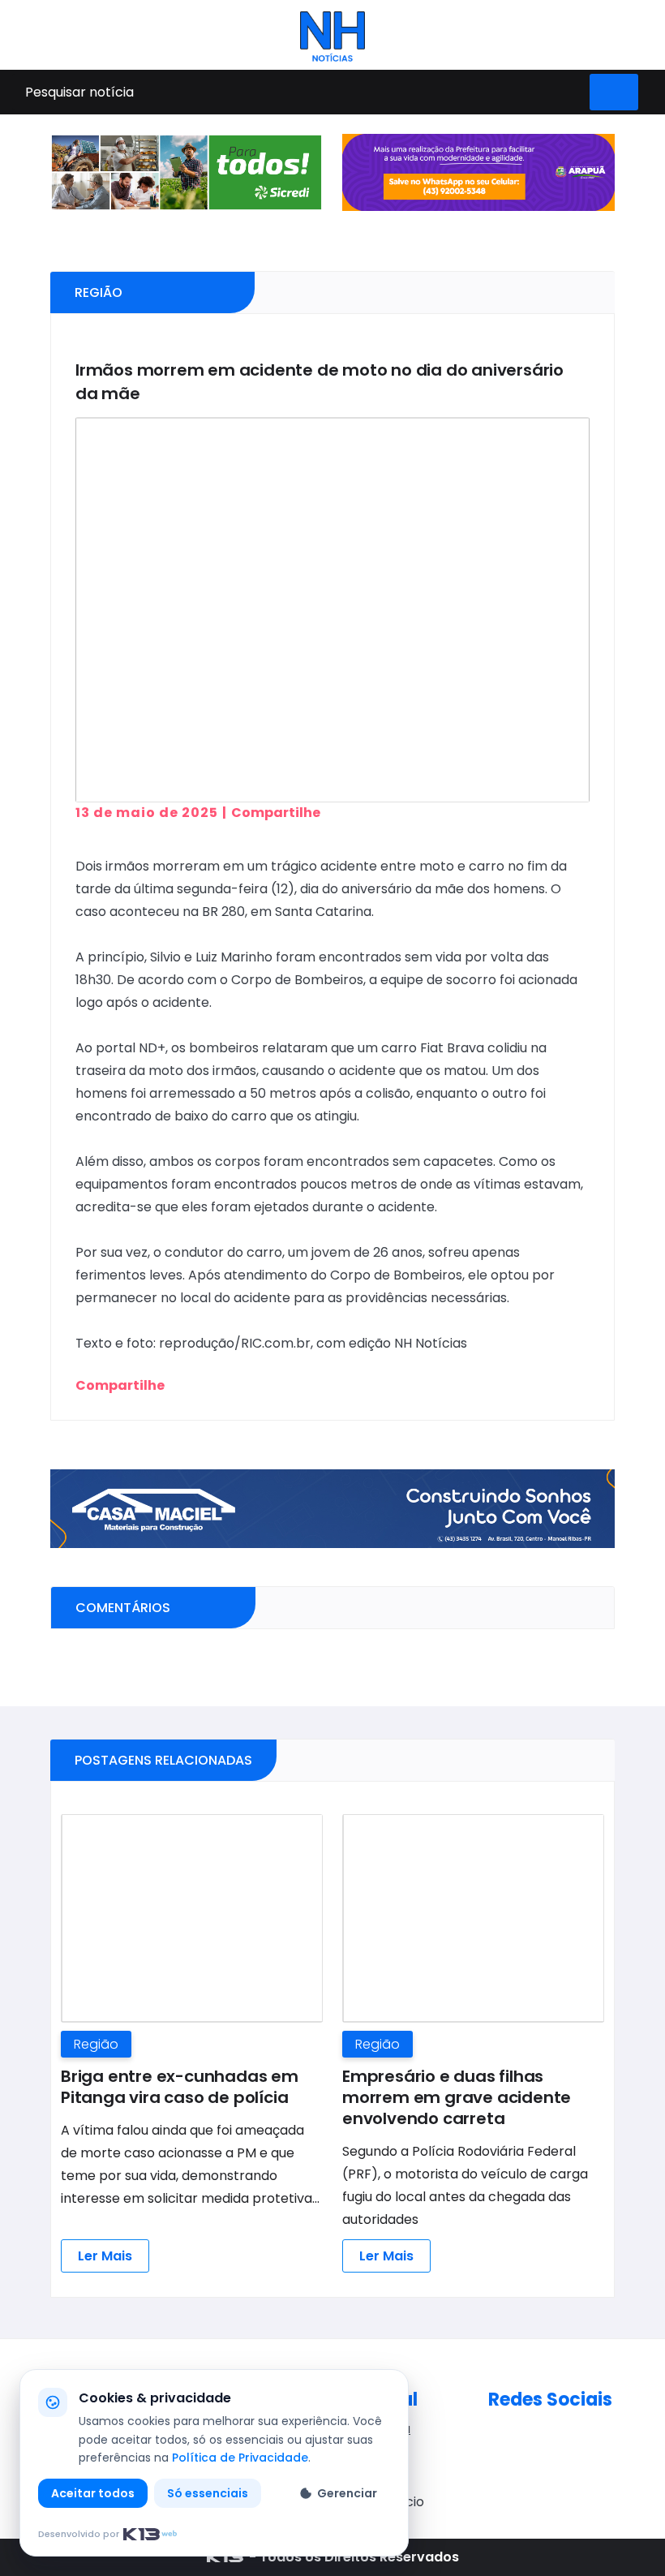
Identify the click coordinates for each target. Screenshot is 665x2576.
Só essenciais (208, 2493)
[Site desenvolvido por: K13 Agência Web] (225, 2557)
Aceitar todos (93, 2493)
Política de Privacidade (240, 2458)
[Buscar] (614, 92)
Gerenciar (347, 2493)
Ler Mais (105, 2256)
